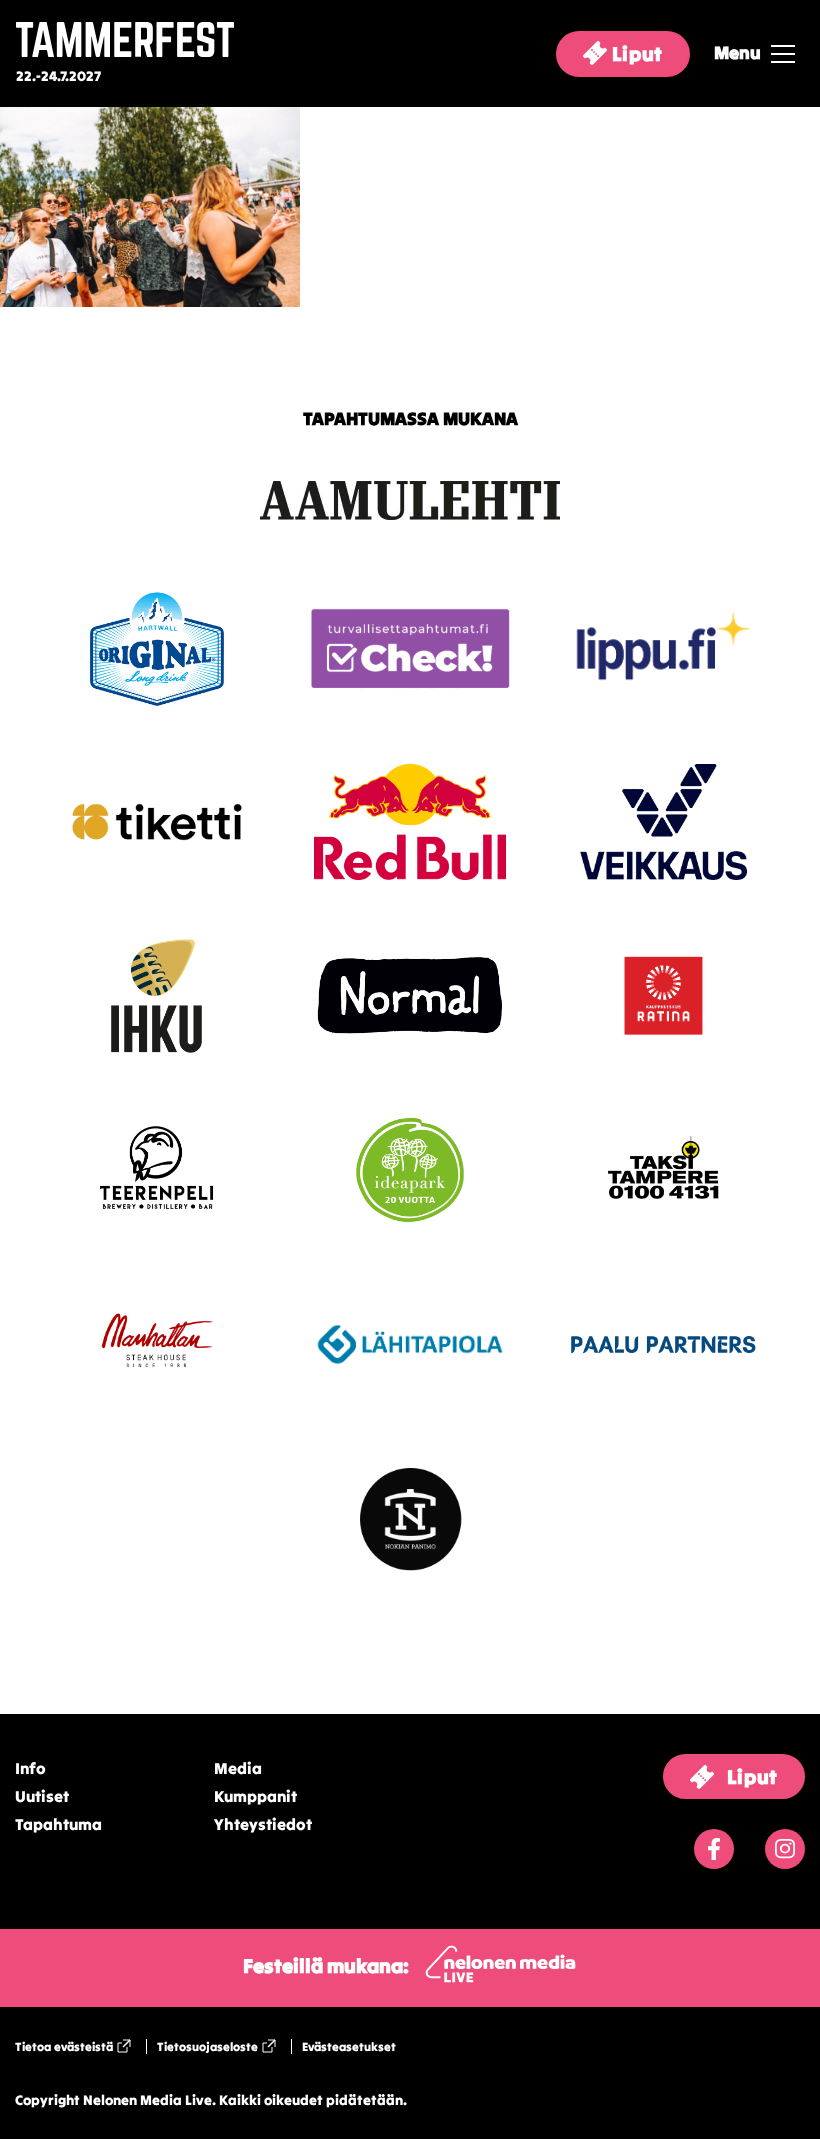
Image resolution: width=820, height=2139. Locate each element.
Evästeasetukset (349, 2046)
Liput (635, 53)
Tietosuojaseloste (207, 2046)
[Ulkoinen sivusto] (410, 533)
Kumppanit (255, 1796)
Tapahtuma (58, 1824)
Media (238, 1768)
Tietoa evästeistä (64, 2046)
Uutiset (42, 1796)
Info (30, 1768)
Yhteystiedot (263, 1824)
